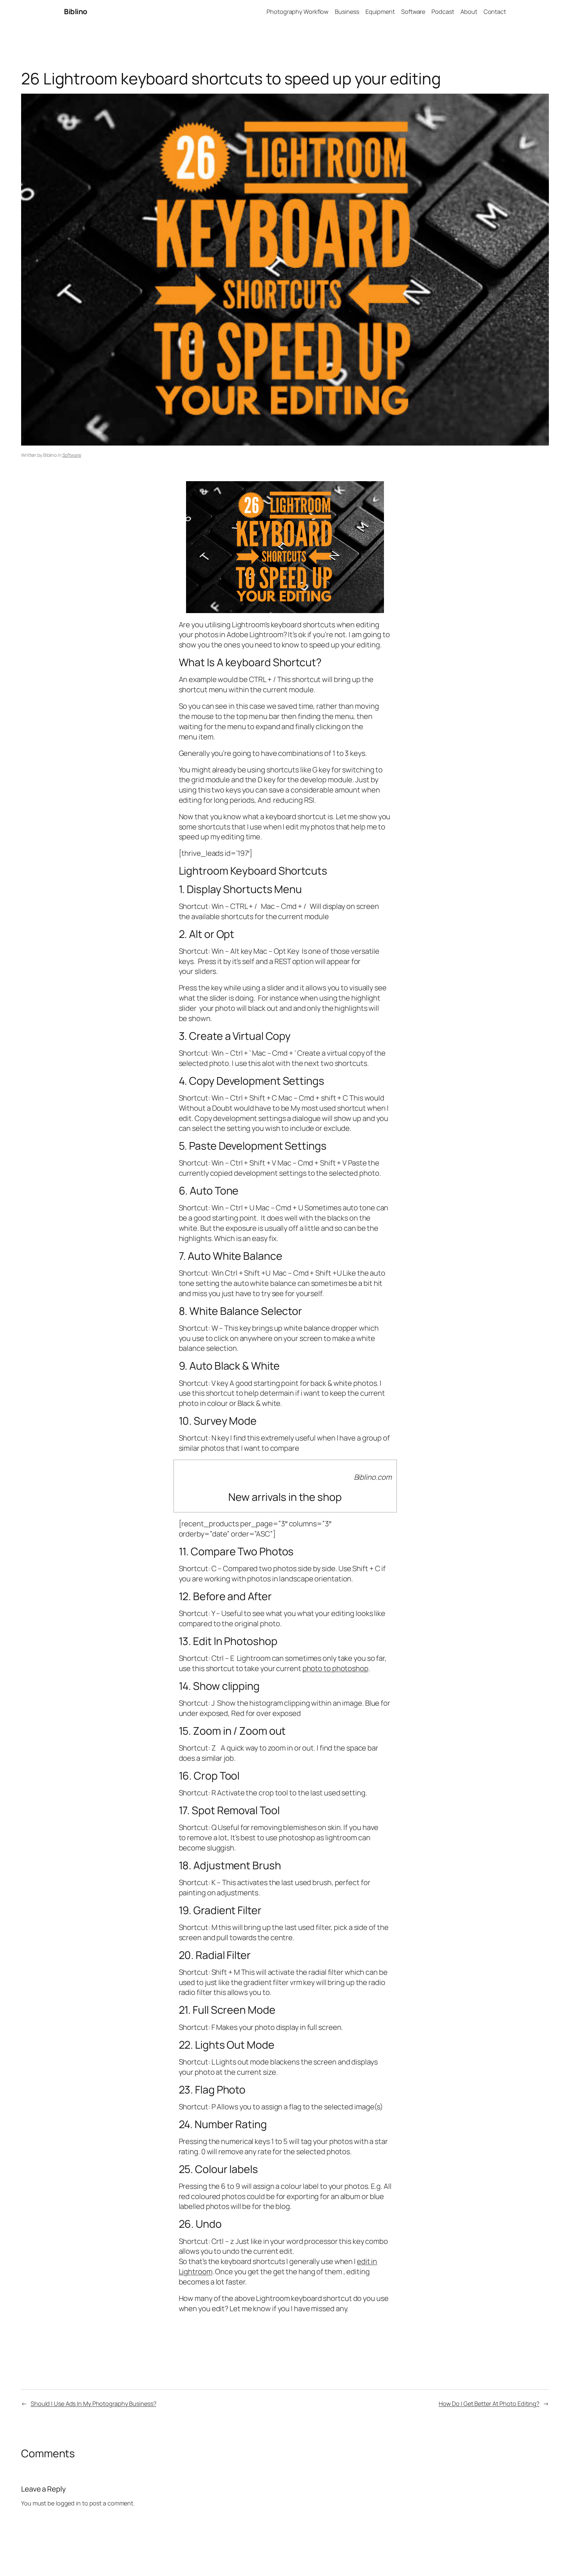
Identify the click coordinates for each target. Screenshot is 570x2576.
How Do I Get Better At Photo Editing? (489, 2404)
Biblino (76, 12)
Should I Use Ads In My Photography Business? (94, 2404)
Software (72, 455)
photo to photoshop (335, 1668)
